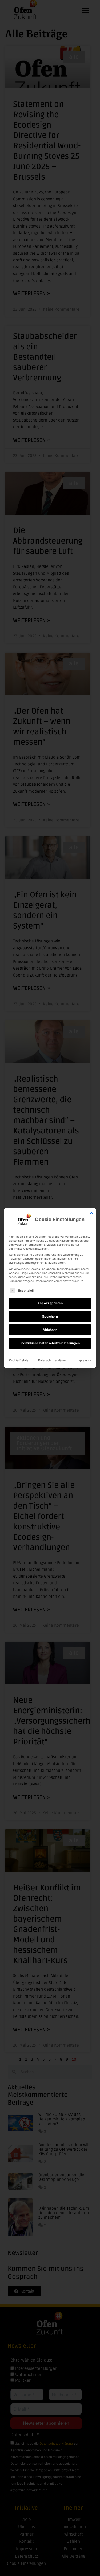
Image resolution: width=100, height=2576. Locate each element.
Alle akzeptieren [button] (50, 1303)
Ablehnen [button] (50, 1330)
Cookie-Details (19, 1360)
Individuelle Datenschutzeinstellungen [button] (50, 1343)
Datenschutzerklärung (53, 1360)
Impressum (84, 1360)
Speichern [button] (50, 1316)
